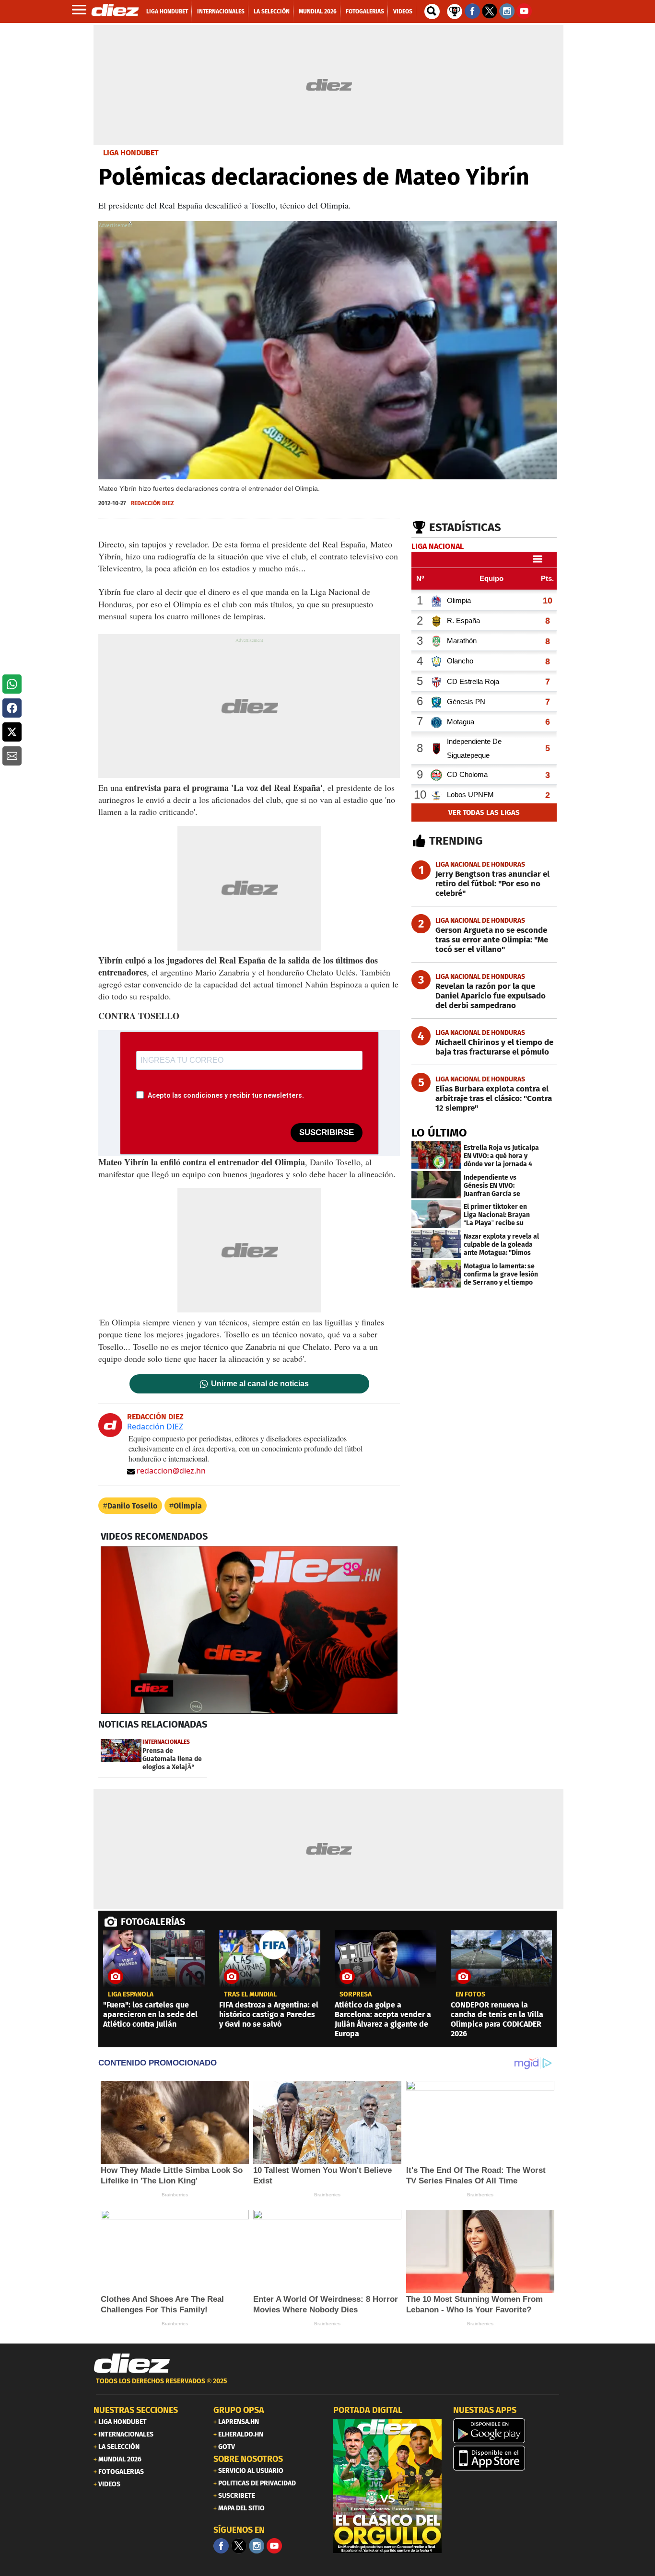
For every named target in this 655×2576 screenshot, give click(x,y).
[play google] (507, 2431)
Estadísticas (465, 527)
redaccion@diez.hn (171, 1471)
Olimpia (188, 1506)
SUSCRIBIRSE (327, 1132)
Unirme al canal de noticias (260, 1384)
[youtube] (274, 2546)
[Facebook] (221, 2546)
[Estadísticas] (455, 11)
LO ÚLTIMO (439, 1133)
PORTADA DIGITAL (368, 2410)
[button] (12, 684)
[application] (249, 1630)
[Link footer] (132, 2364)
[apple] (507, 2458)
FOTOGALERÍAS (153, 1922)
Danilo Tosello (132, 1506)
